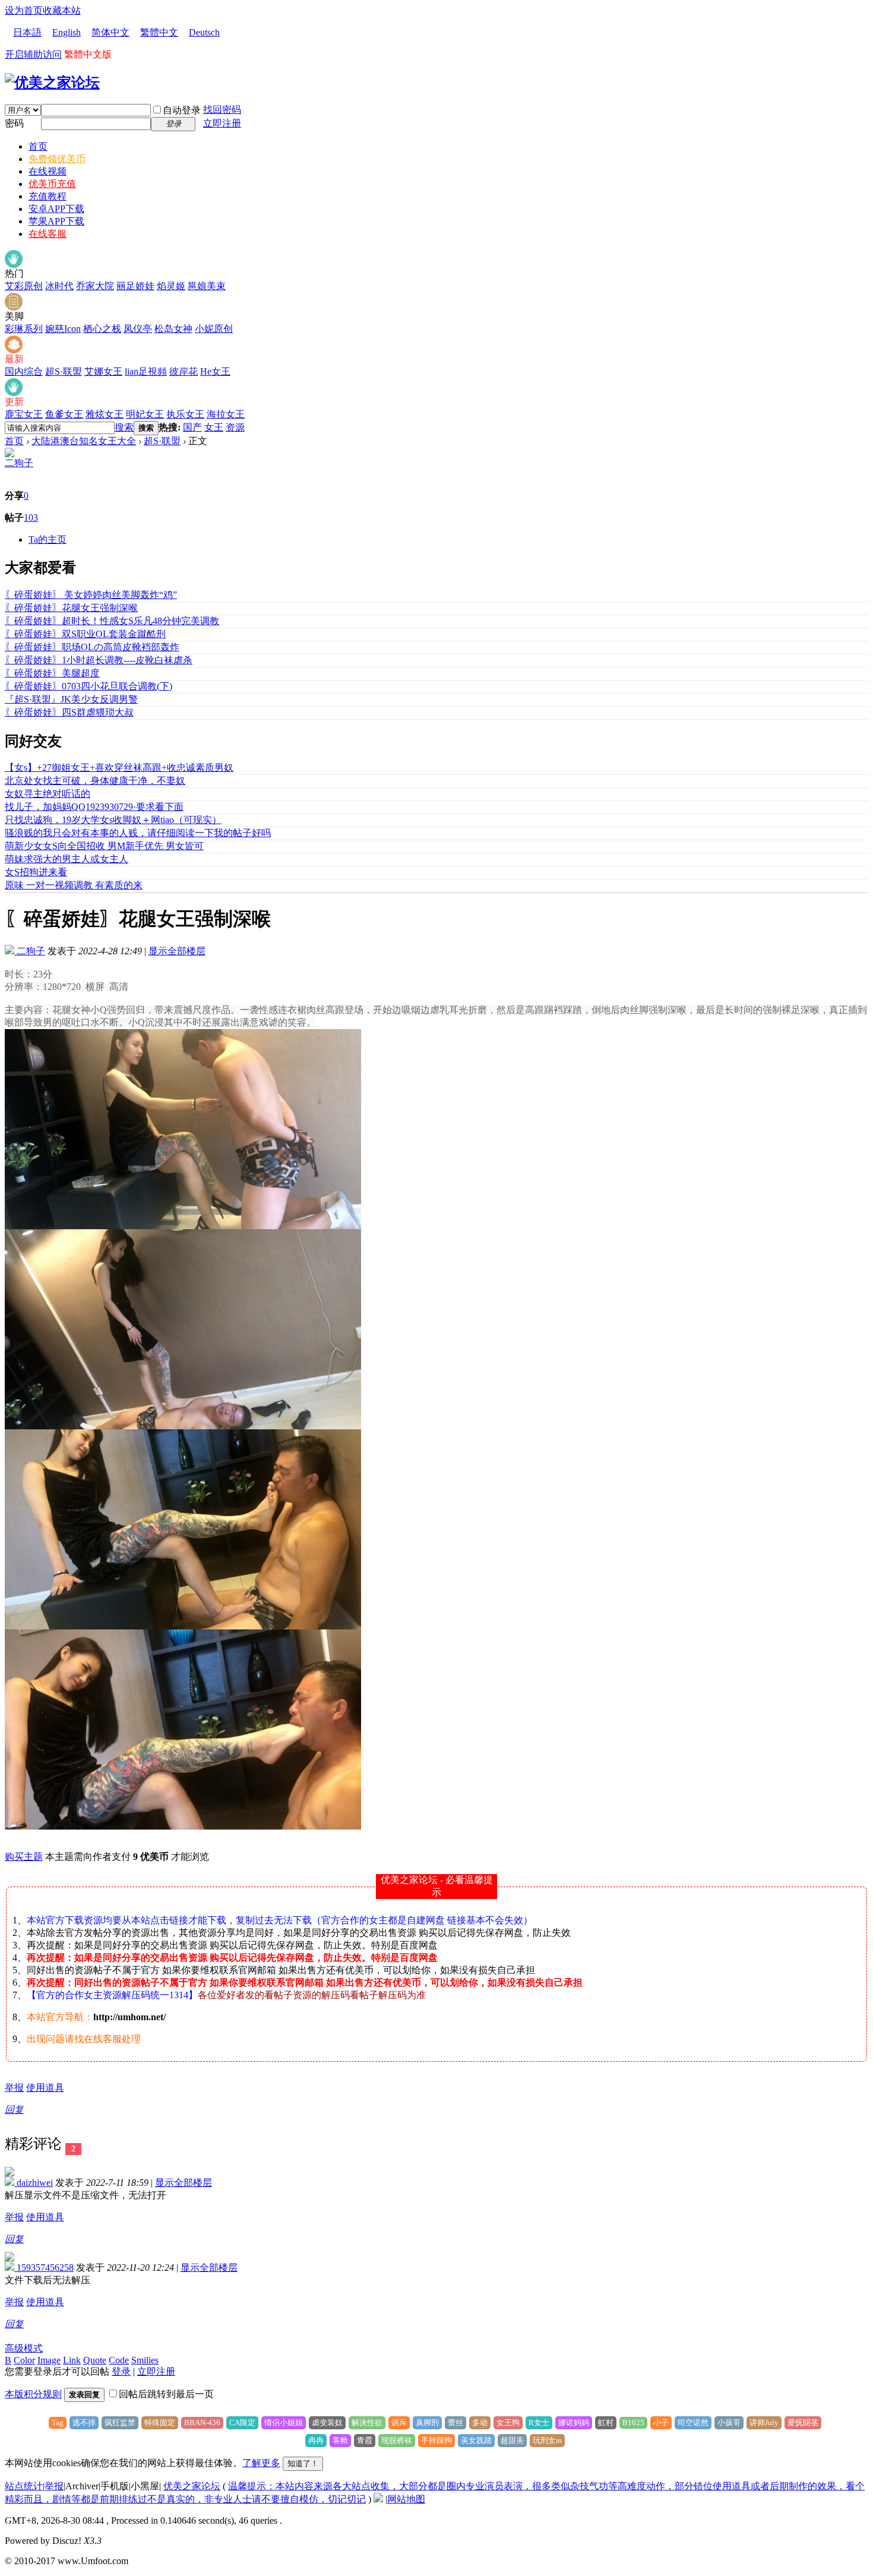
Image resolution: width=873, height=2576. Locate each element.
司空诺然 (693, 2422)
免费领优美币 (57, 159)
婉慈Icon (63, 329)
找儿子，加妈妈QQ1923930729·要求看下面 (94, 807)
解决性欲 (367, 2422)
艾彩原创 (24, 286)
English (67, 32)
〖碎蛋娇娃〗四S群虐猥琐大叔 (69, 712)
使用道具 (45, 2088)
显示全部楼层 (177, 951)
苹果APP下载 (56, 221)
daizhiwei (34, 2183)
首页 (38, 146)
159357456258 (44, 2268)
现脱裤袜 (397, 2440)
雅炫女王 (105, 414)
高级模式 (24, 2348)
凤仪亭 (138, 329)
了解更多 (261, 2463)
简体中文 (110, 32)
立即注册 (222, 123)
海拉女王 (226, 414)
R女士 (539, 2422)
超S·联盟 (64, 371)
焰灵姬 (171, 286)
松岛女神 (173, 329)
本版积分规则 (33, 2394)
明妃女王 (145, 414)
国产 (192, 427)
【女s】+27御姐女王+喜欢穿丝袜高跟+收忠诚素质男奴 (119, 768)
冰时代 (59, 286)
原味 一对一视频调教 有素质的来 (74, 885)
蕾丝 (456, 2422)
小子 (661, 2422)
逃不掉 (84, 2422)
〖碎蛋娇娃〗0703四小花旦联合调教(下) (88, 686)
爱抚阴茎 (803, 2422)
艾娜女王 (103, 371)
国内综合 (24, 371)
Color (24, 2360)
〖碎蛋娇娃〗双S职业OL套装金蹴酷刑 (85, 634)
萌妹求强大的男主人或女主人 (67, 859)
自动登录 (182, 110)
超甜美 (512, 2440)
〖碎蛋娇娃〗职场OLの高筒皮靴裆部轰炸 (92, 647)
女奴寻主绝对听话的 (48, 794)
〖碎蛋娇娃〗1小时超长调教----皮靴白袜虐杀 (99, 660)
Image (49, 2360)
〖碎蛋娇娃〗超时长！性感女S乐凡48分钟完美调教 (112, 621)
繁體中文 (159, 32)
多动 (480, 2422)
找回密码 (222, 110)
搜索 (124, 427)
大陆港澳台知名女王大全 (84, 441)
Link (72, 2360)
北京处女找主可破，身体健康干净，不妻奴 (95, 781)
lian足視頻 (146, 371)
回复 (14, 2110)
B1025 (633, 2422)
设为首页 (24, 10)
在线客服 (48, 234)
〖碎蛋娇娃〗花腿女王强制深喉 (71, 608)
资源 (235, 427)
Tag (58, 2422)
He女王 (215, 371)
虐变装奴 (327, 2422)
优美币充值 (52, 184)
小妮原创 (214, 329)
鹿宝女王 (24, 414)
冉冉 (316, 2440)
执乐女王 (185, 414)
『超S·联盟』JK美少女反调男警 (71, 699)
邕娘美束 (207, 286)
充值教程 (48, 196)
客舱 (340, 2440)
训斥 (399, 2422)
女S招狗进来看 (36, 872)
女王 (214, 427)
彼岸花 (184, 371)
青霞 (365, 2440)
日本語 (27, 32)
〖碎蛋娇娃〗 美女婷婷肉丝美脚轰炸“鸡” (91, 595)
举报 (14, 2088)
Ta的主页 (48, 539)
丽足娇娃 (135, 286)
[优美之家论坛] (52, 83)
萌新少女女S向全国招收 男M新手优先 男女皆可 (104, 846)
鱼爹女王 (64, 414)
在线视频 (48, 171)
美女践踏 (476, 2440)
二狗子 (19, 463)
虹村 (606, 2422)
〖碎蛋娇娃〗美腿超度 (52, 673)
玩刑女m (547, 2440)
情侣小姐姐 (284, 2422)
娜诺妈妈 (574, 2422)
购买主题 (24, 1857)
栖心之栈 (102, 329)
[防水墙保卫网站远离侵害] (378, 2499)
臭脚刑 (427, 2422)
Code (119, 2360)
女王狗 (508, 2422)
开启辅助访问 (33, 54)
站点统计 (24, 2486)
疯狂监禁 (120, 2422)
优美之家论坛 (192, 2486)
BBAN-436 (202, 2422)
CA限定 (242, 2422)
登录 (121, 2371)
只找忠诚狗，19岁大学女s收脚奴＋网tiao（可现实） (113, 820)
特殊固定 (160, 2422)
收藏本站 (62, 10)
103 (31, 518)
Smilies (145, 2360)
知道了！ (303, 2463)
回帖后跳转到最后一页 (166, 2394)
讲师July (764, 2422)
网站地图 (406, 2499)
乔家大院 (95, 286)
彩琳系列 (24, 329)
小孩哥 (729, 2422)
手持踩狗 (436, 2440)
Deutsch (204, 32)
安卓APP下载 (56, 209)
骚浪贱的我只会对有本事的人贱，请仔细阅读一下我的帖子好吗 (138, 833)
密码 (14, 123)
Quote (95, 2360)
